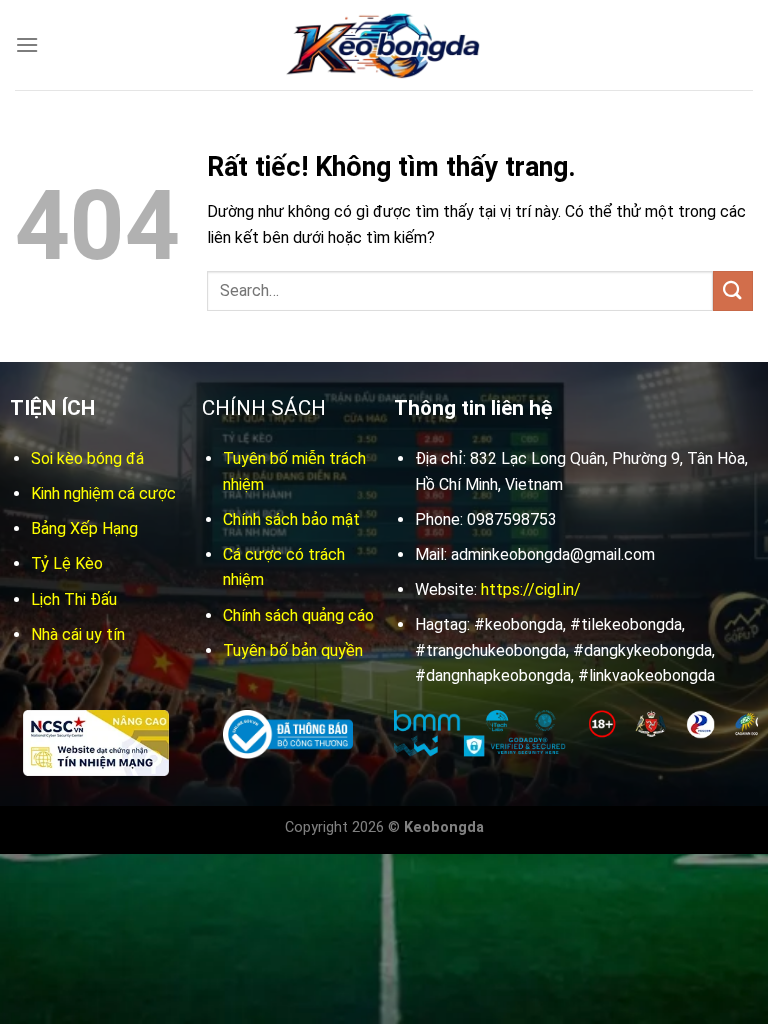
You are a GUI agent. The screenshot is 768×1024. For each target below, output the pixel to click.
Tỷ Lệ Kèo (67, 563)
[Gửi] (733, 290)
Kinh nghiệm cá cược (103, 493)
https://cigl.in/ (531, 589)
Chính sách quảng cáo (298, 615)
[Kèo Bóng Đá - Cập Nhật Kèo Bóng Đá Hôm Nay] (384, 45)
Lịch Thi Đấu (74, 599)
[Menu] (27, 44)
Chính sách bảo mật (291, 519)
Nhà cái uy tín (78, 634)
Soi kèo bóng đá (87, 458)
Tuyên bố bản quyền (293, 650)
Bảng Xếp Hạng (84, 528)
